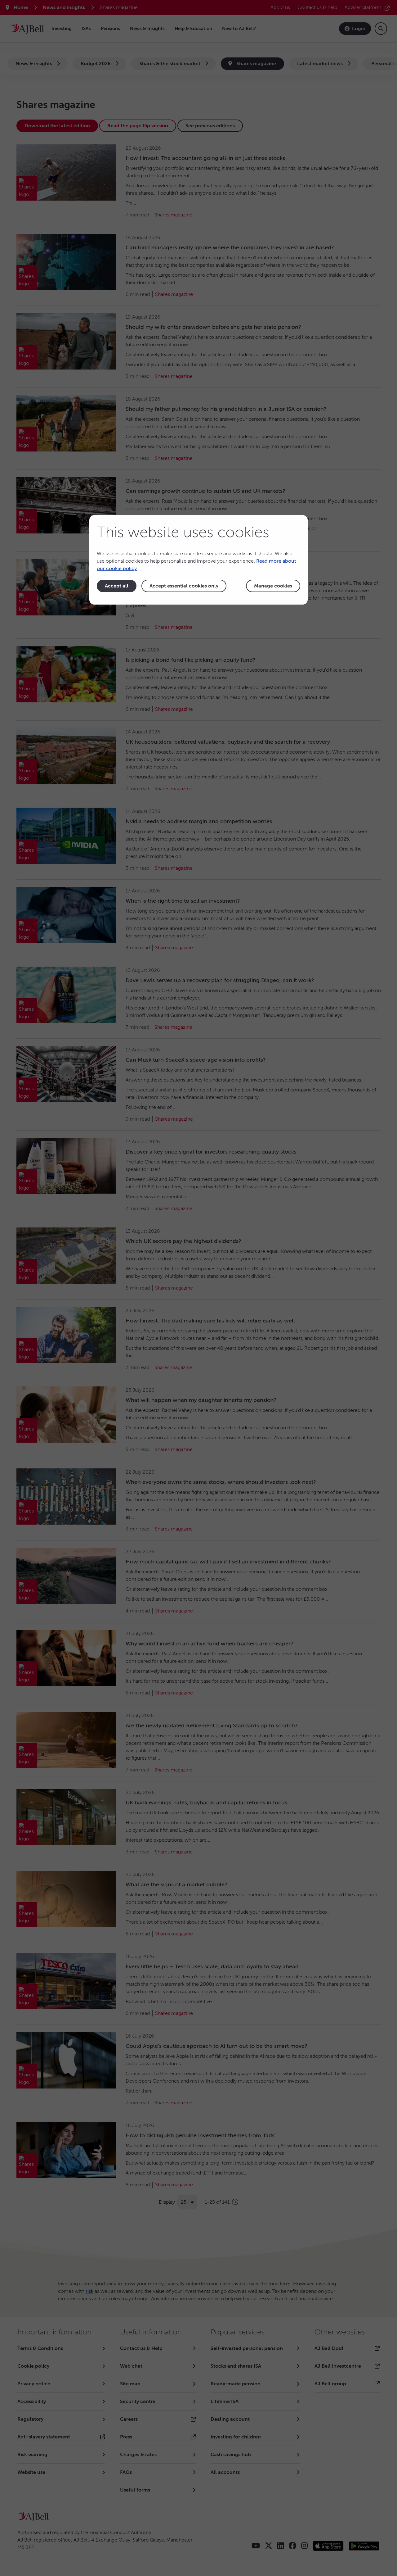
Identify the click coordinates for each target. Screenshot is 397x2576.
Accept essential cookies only (184, 586)
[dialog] (198, 560)
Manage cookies (273, 586)
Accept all (117, 586)
